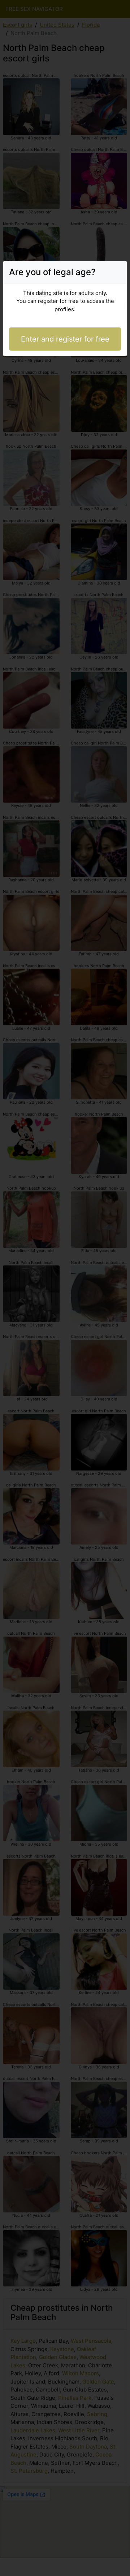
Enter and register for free (65, 339)
